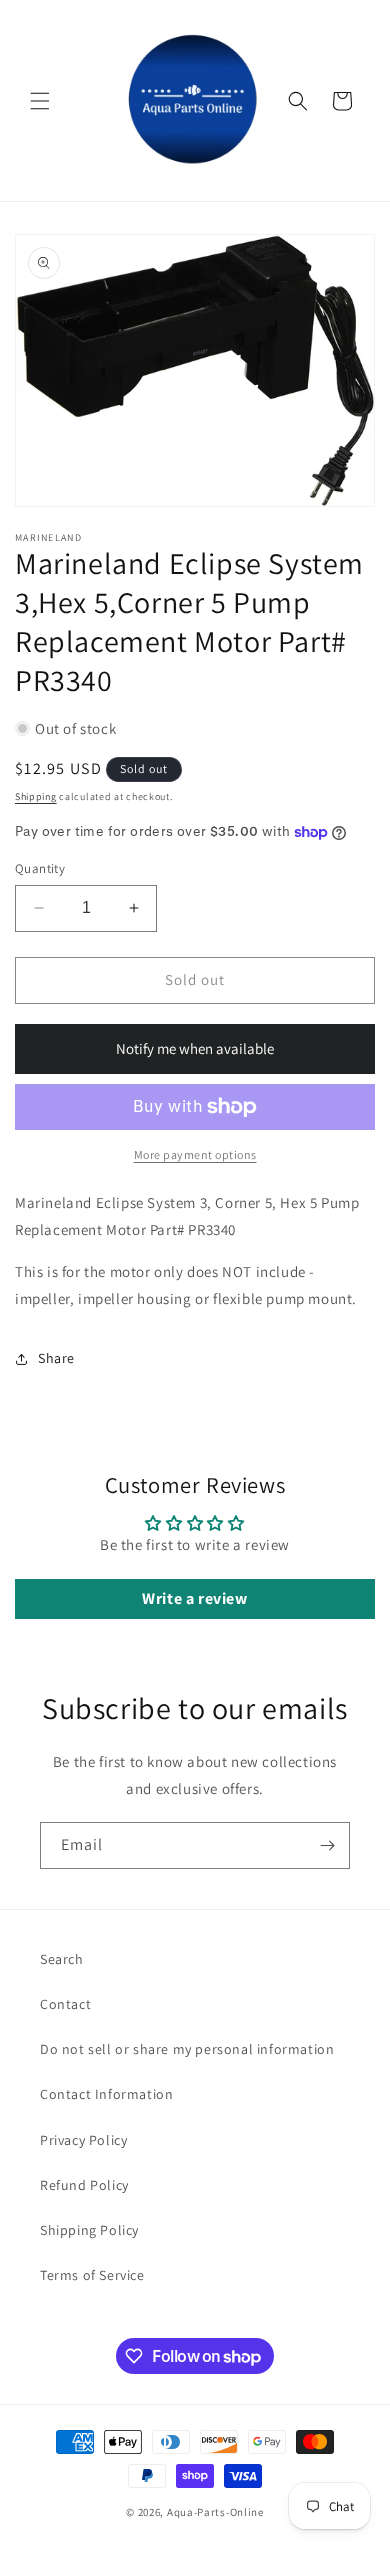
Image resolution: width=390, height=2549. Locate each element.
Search (62, 1959)
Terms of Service (92, 2275)
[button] (40, 101)
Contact (65, 2004)
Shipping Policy (89, 2230)
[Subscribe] (327, 1845)
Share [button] (56, 1358)
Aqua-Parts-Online (215, 2512)
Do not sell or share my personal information (187, 2049)
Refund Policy (84, 2185)
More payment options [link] (195, 1154)
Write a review (194, 1598)
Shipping (36, 796)
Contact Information (106, 2094)
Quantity (40, 868)
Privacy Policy (83, 2140)
